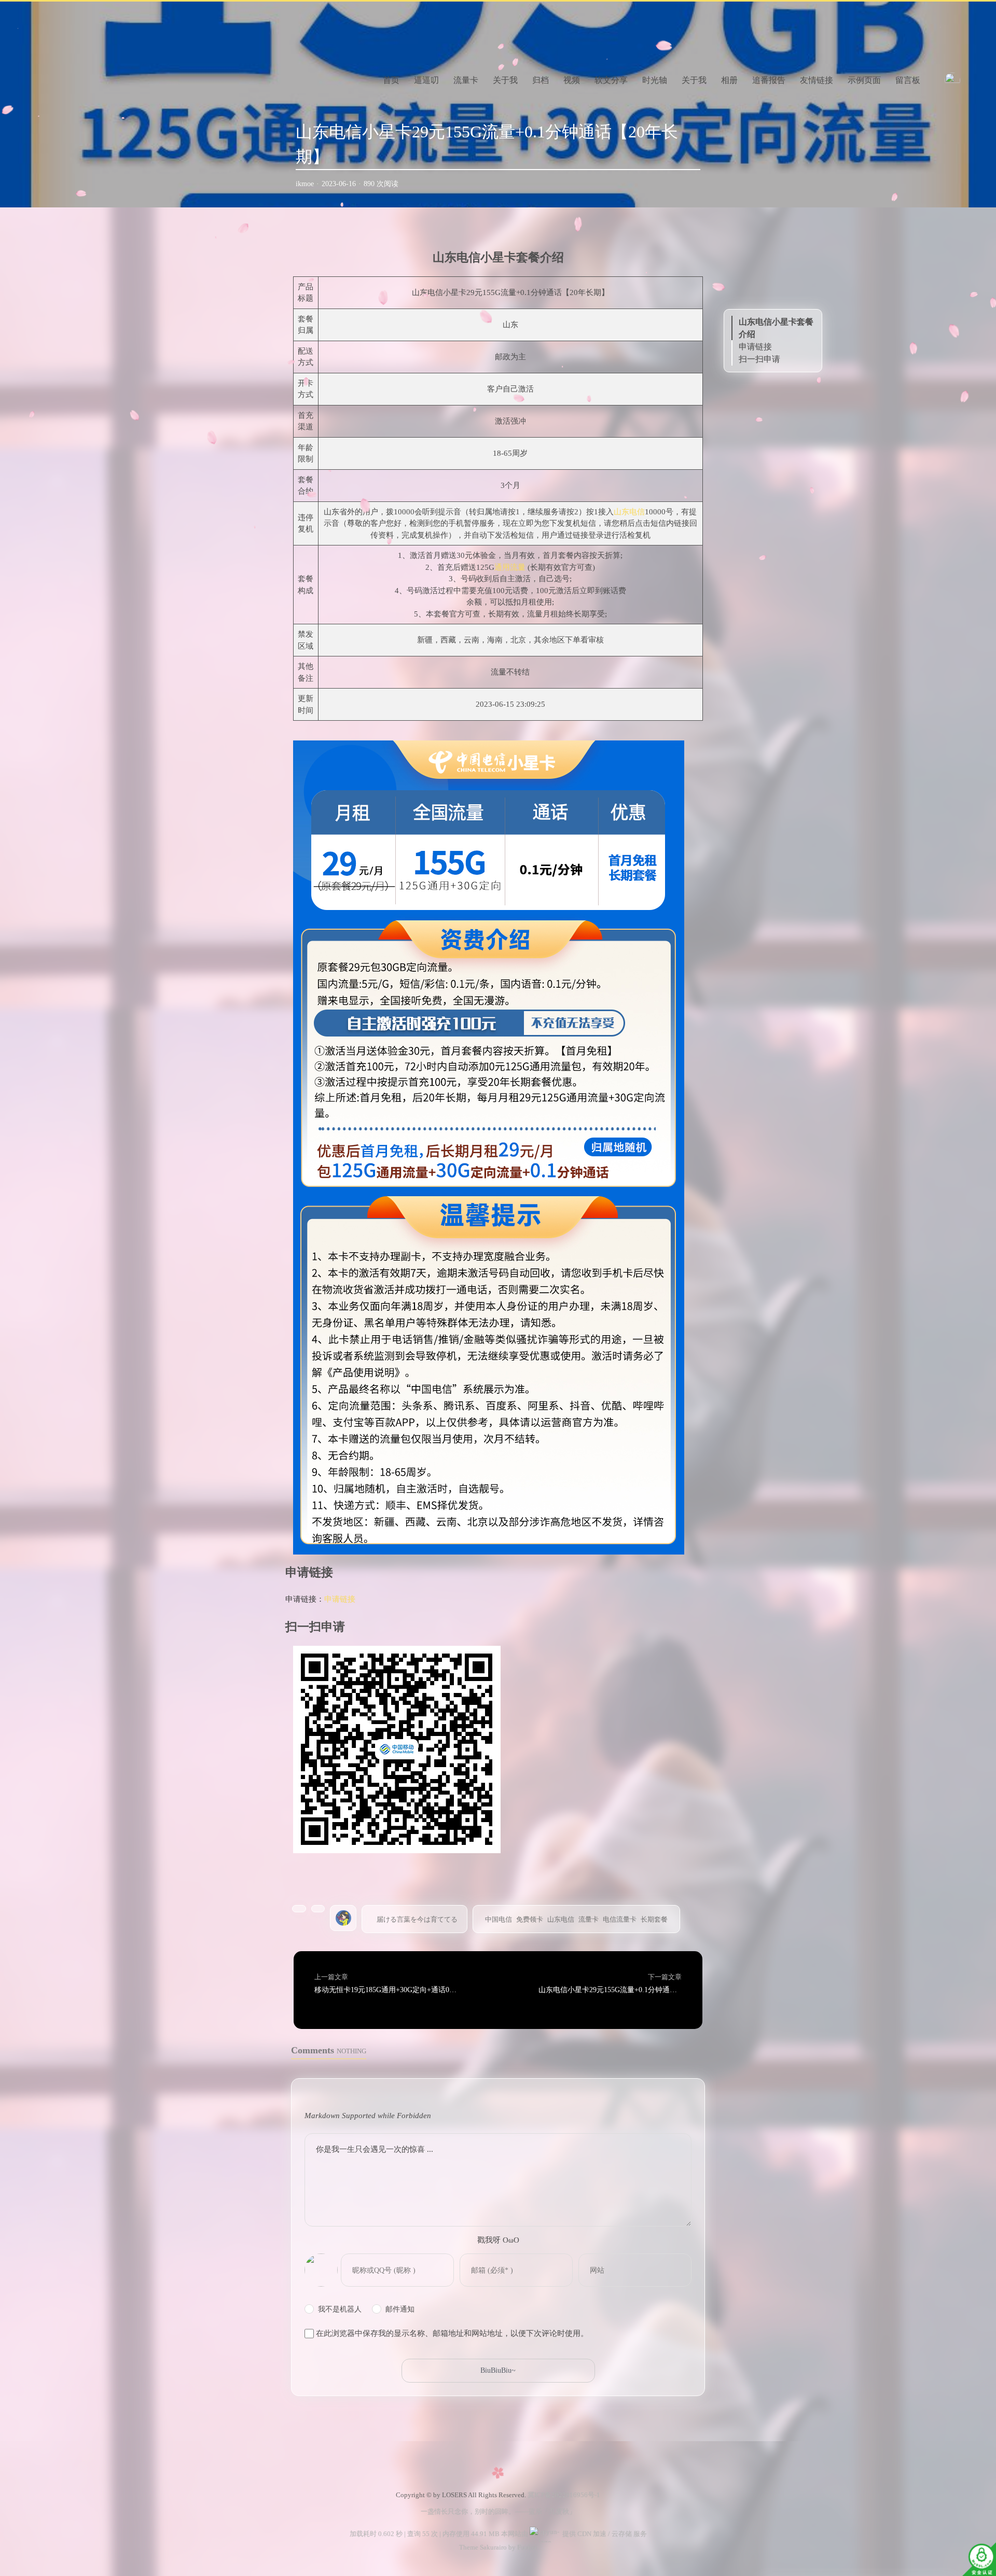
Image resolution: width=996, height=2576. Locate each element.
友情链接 (817, 80)
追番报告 (769, 80)
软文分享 (611, 80)
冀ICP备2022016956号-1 (564, 2495)
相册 (729, 80)
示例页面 (864, 80)
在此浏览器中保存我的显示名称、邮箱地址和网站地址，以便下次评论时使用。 (452, 2333)
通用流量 (510, 567)
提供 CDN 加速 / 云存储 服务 (604, 2534)
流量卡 (466, 80)
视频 (572, 80)
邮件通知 (400, 2309)
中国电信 (499, 1919)
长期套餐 (654, 1919)
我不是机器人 (340, 2309)
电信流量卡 (620, 1919)
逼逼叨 (426, 80)
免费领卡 (530, 1919)
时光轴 (655, 80)
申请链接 (340, 1599)
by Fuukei (522, 2547)
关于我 (505, 80)
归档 (541, 80)
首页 (391, 80)
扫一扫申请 (759, 359)
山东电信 (629, 512)
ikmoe (305, 184)
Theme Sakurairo (483, 2547)
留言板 (908, 80)
